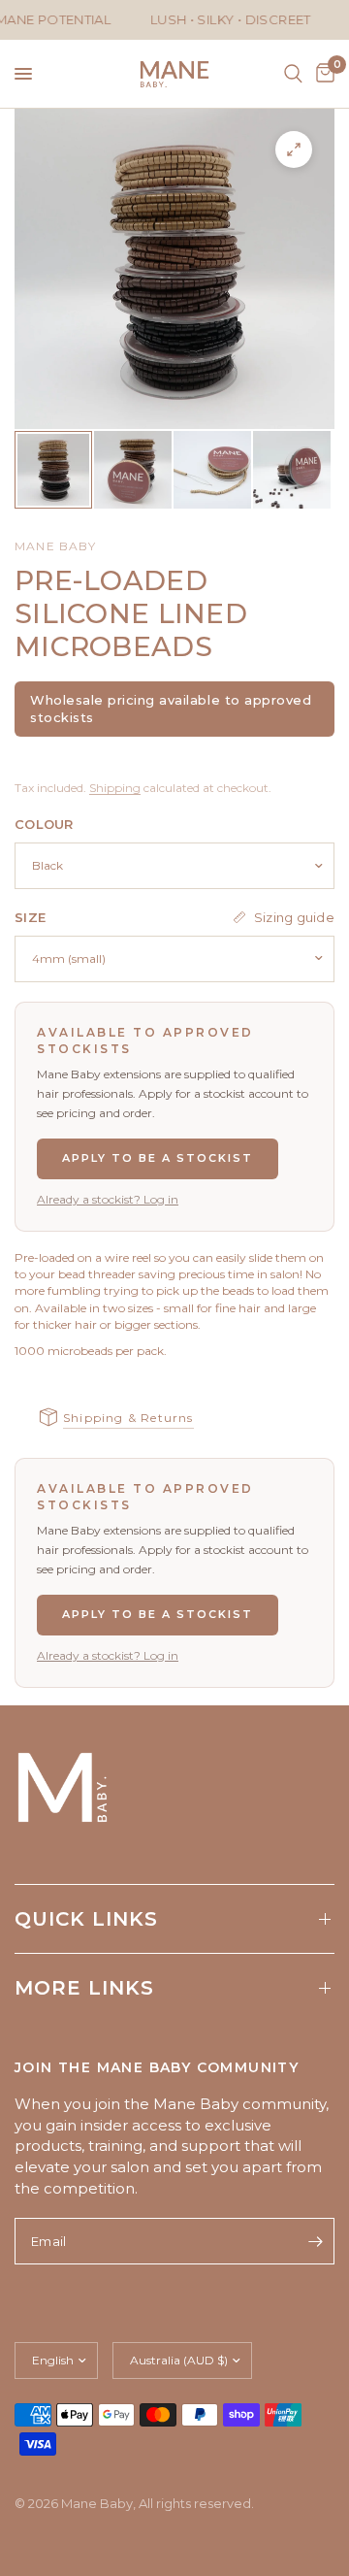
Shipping (115, 788)
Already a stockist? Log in (108, 1199)
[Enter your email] (315, 2241)
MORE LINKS (84, 1988)
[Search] (293, 74)
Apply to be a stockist (158, 1158)
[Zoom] (294, 149)
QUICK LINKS (86, 1919)
